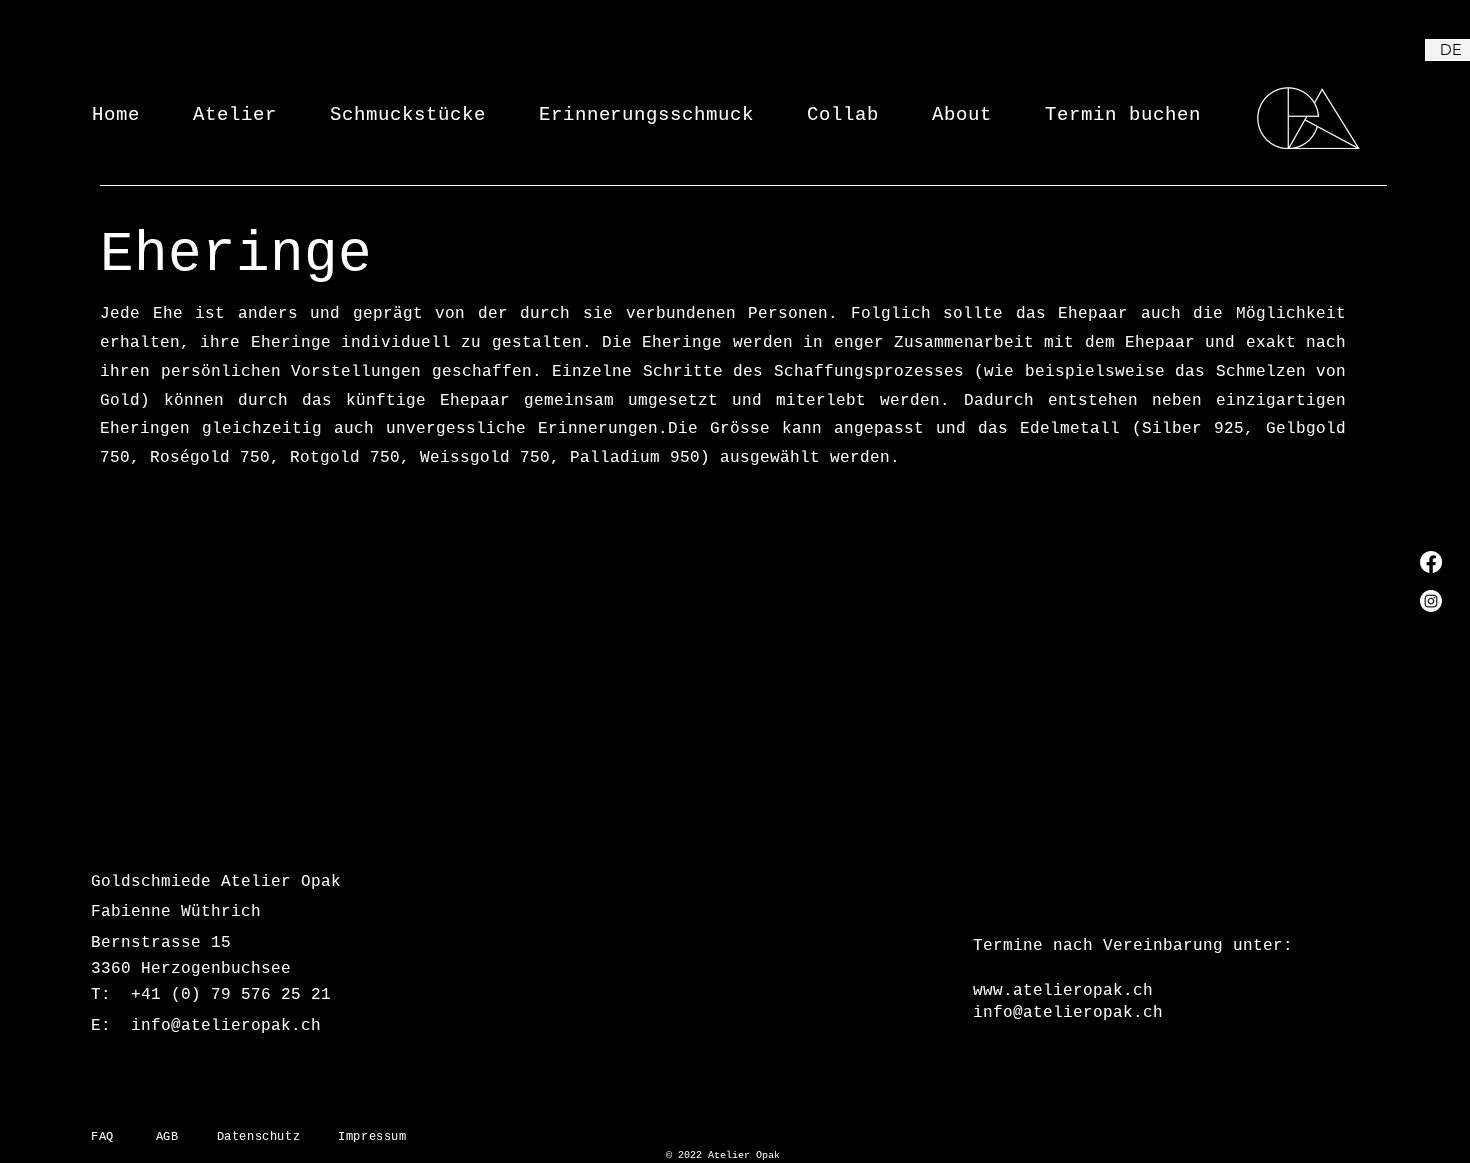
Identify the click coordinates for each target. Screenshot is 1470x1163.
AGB (186, 1137)
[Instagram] (1431, 601)
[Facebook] (1431, 562)
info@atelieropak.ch (226, 1026)
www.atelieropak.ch (1063, 991)
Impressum (372, 1137)
